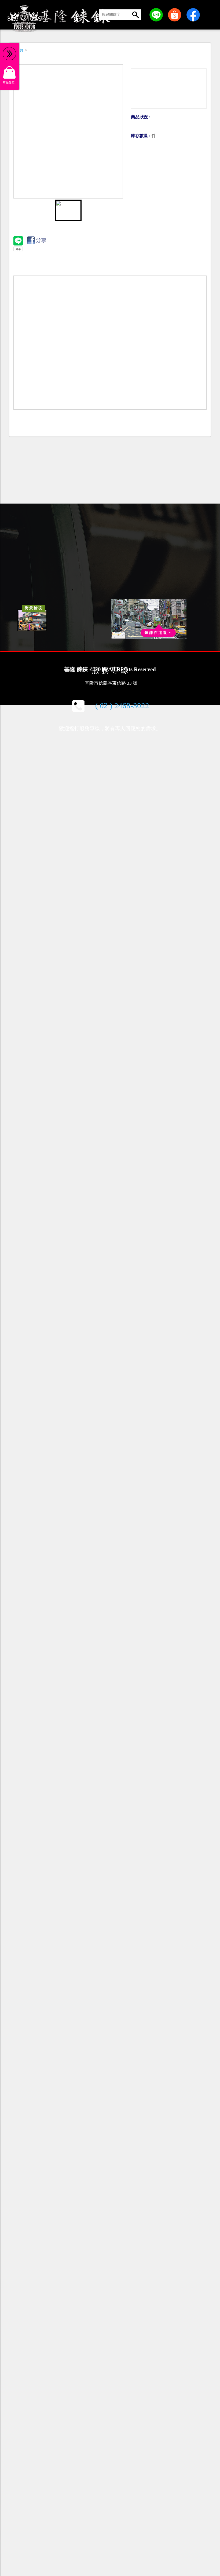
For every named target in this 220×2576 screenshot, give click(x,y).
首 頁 (19, 50)
